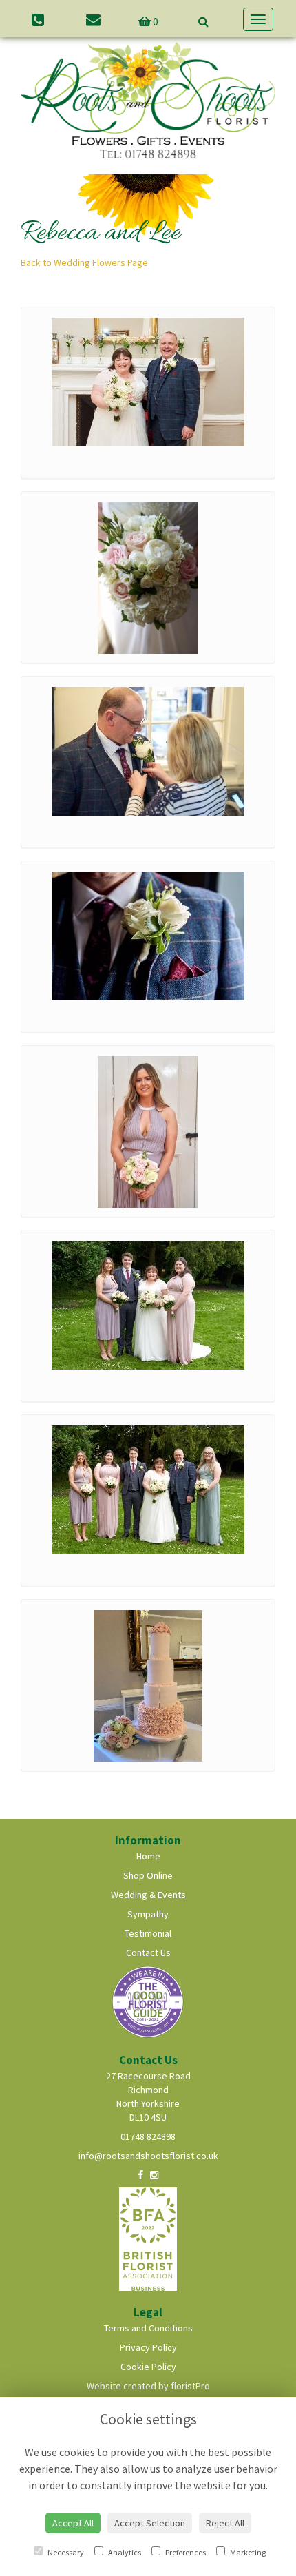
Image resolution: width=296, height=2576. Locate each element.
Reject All (225, 2523)
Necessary (65, 2552)
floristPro (190, 2386)
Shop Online (148, 1875)
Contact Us (148, 1952)
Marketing (247, 2552)
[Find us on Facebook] (140, 2175)
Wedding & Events (148, 1895)
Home (148, 1856)
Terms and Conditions (148, 2328)
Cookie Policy (148, 2367)
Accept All (73, 2523)
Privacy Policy (148, 2347)
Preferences (185, 2552)
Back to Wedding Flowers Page (84, 262)
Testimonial (148, 1933)
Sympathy (148, 1914)
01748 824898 (148, 2136)
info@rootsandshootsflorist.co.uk (148, 2156)
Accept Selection (150, 2523)
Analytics (124, 2552)
